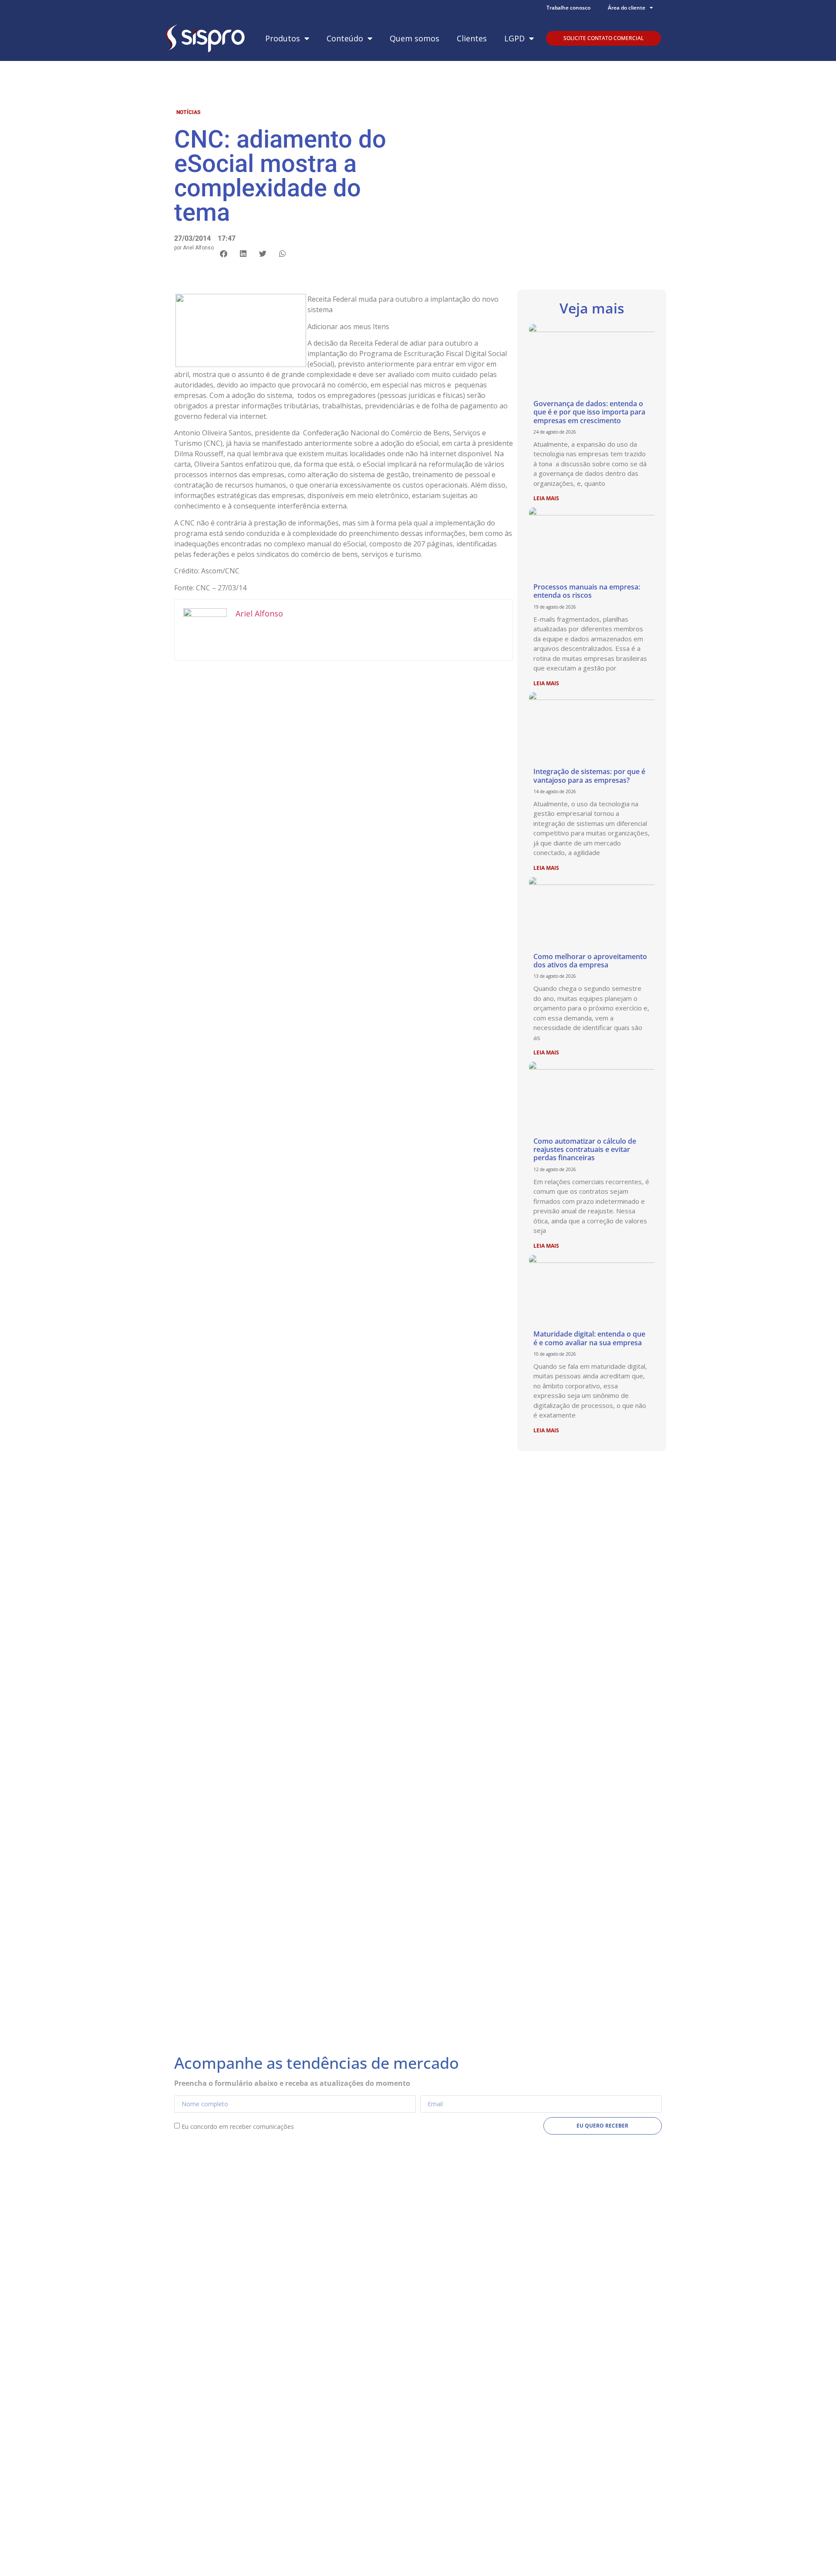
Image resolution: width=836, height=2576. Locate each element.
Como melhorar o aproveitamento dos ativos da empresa (590, 961)
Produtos (283, 38)
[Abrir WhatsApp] (814, 2554)
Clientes (472, 38)
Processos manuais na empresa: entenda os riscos (587, 591)
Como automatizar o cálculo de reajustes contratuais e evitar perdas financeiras (585, 1149)
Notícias (188, 112)
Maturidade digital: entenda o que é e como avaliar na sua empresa (589, 1338)
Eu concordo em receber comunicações (238, 2126)
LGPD (514, 38)
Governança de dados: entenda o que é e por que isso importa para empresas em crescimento (589, 412)
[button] (224, 254)
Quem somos (415, 38)
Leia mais (546, 498)
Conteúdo (345, 38)
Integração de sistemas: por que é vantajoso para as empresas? (589, 776)
